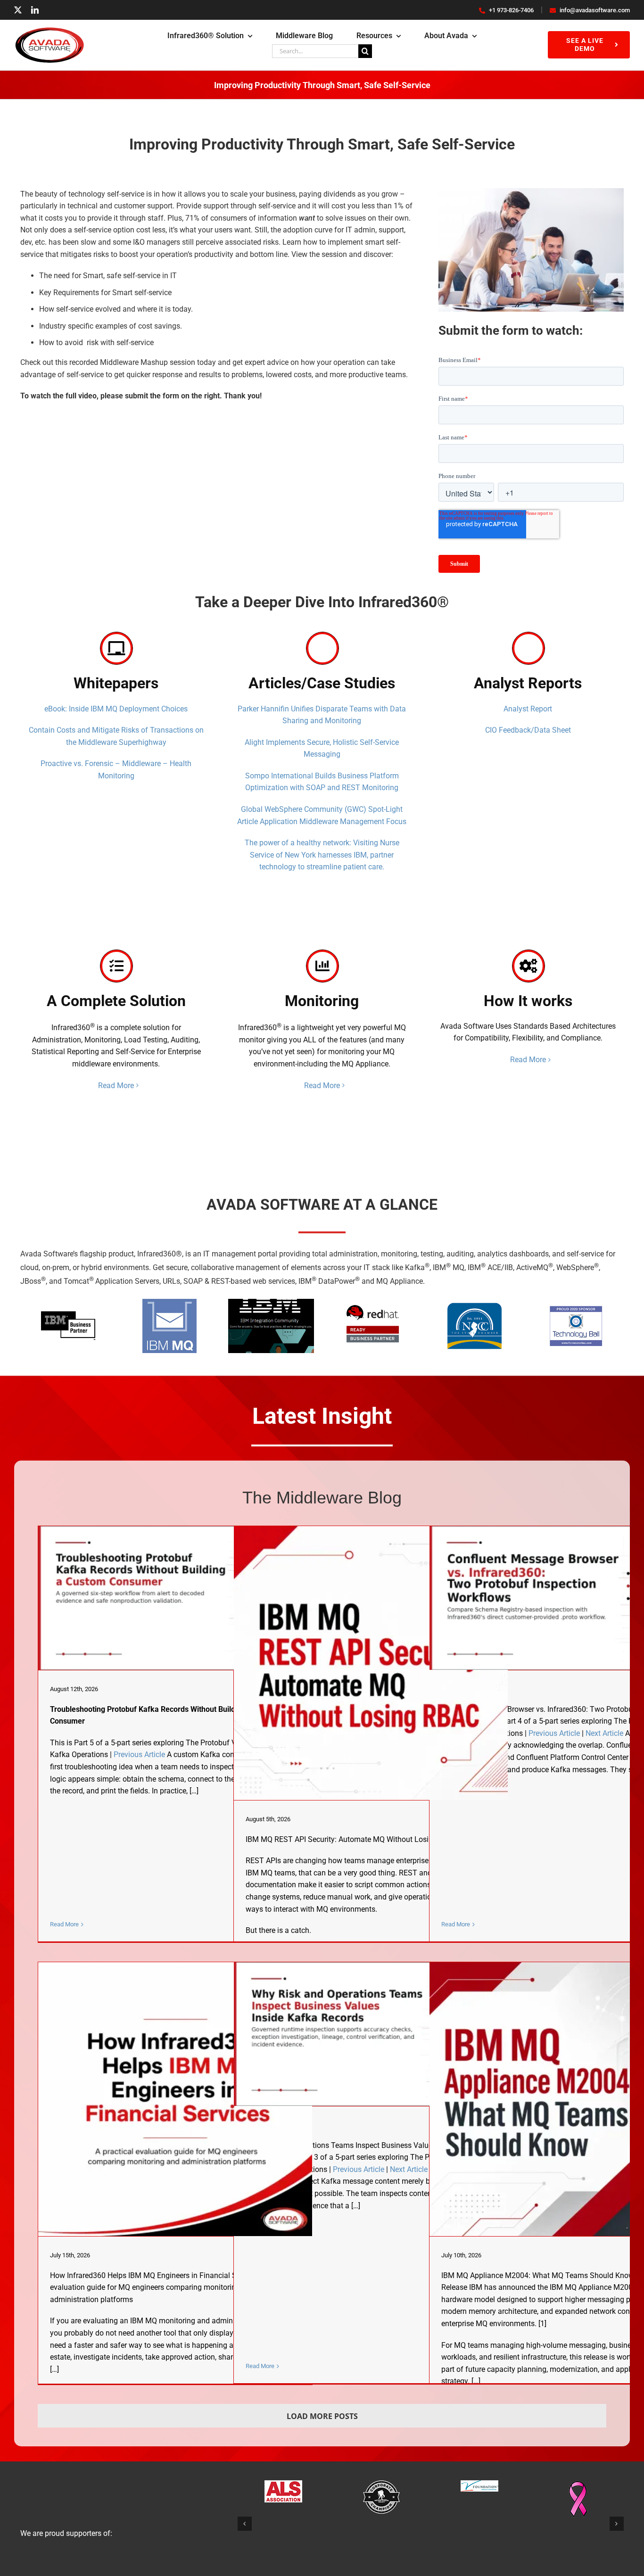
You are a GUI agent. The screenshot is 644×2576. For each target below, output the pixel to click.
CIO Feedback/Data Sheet (528, 730)
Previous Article (139, 1754)
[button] (245, 2524)
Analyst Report (528, 709)
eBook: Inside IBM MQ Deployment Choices (116, 709)
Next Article (604, 1733)
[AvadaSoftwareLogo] (50, 30)
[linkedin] (35, 10)
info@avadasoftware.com (595, 10)
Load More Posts (322, 2416)
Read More (116, 1086)
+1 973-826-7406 (511, 10)
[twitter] (18, 10)
